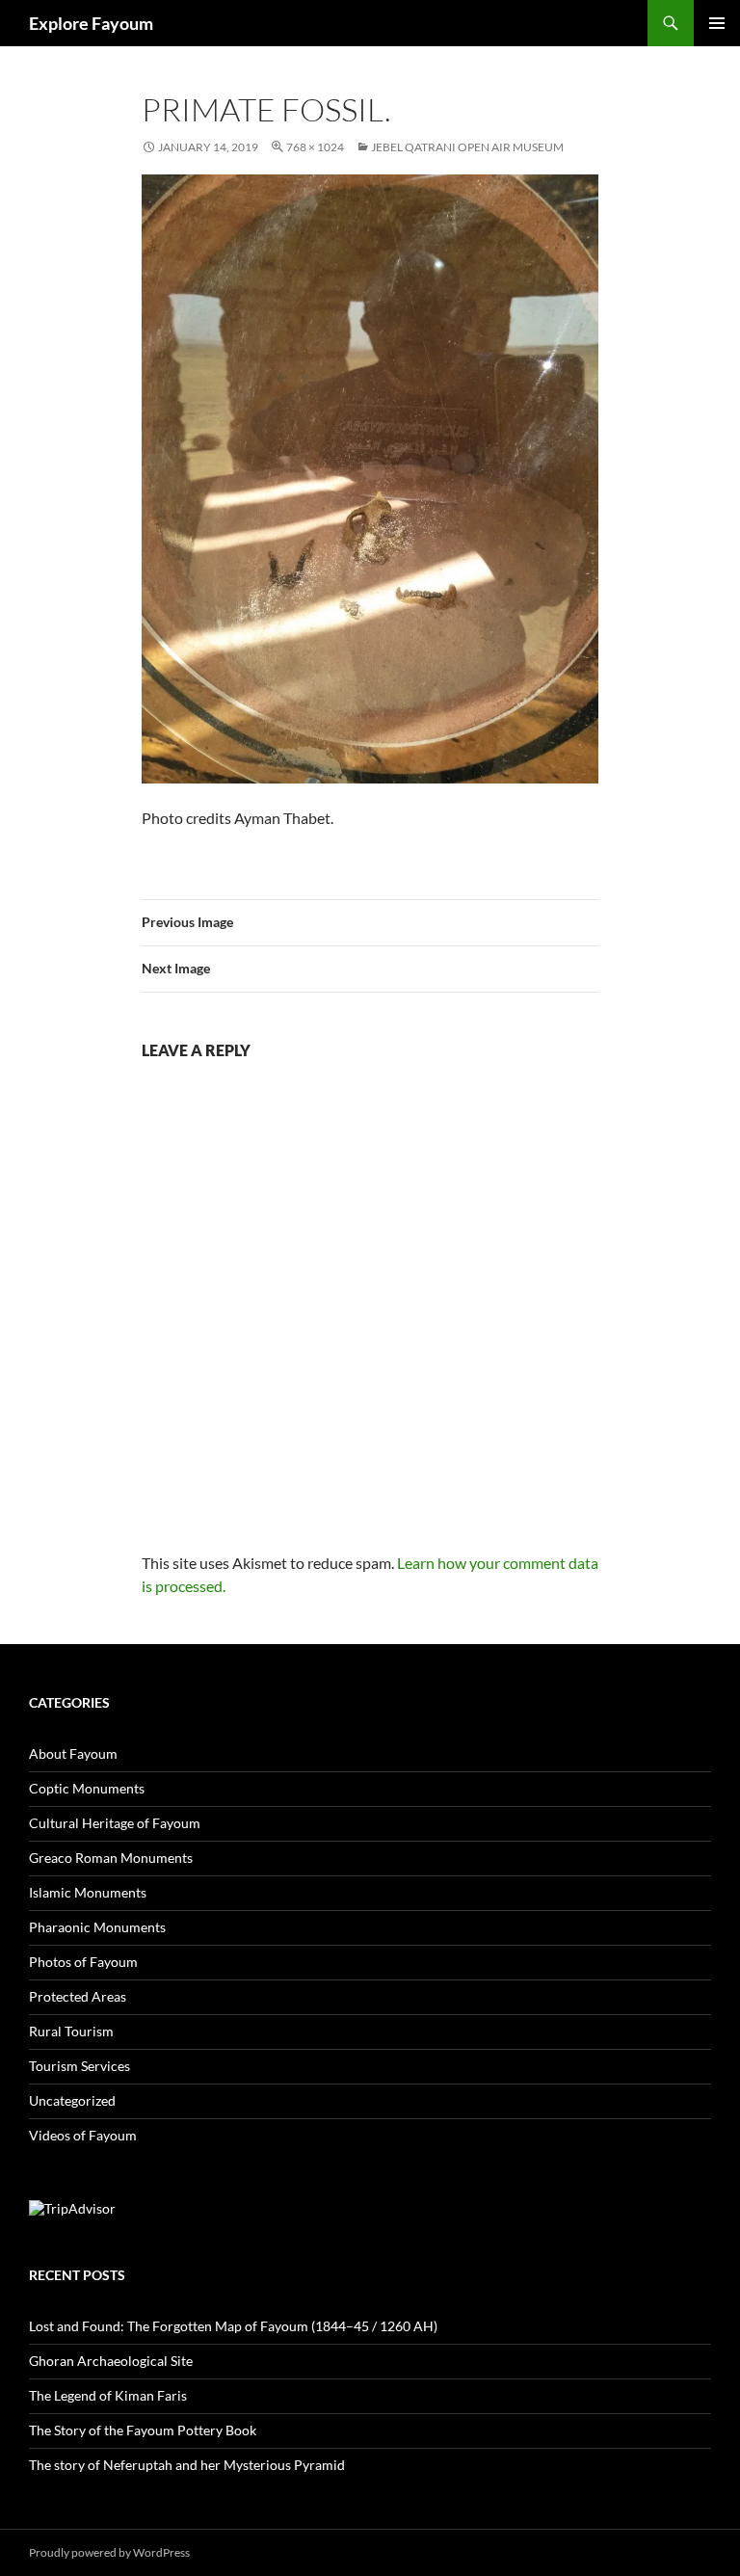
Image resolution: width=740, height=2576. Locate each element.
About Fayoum (73, 1753)
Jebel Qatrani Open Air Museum (467, 147)
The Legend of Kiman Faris (108, 2395)
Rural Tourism (71, 2031)
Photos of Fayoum (83, 1962)
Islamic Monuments (88, 1892)
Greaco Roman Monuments (111, 1858)
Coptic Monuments (87, 1788)
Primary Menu (717, 23)
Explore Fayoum (91, 23)
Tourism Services (79, 2066)
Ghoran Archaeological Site (111, 2361)
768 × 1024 (315, 147)
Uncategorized (72, 2100)
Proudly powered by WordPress (109, 2552)
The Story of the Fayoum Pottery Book (143, 2430)
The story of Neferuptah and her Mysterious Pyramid (187, 2465)
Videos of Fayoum (83, 2135)
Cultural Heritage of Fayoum (115, 1823)
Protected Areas (78, 1996)
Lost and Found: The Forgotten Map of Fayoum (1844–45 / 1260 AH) (233, 2326)
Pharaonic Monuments (97, 1927)
